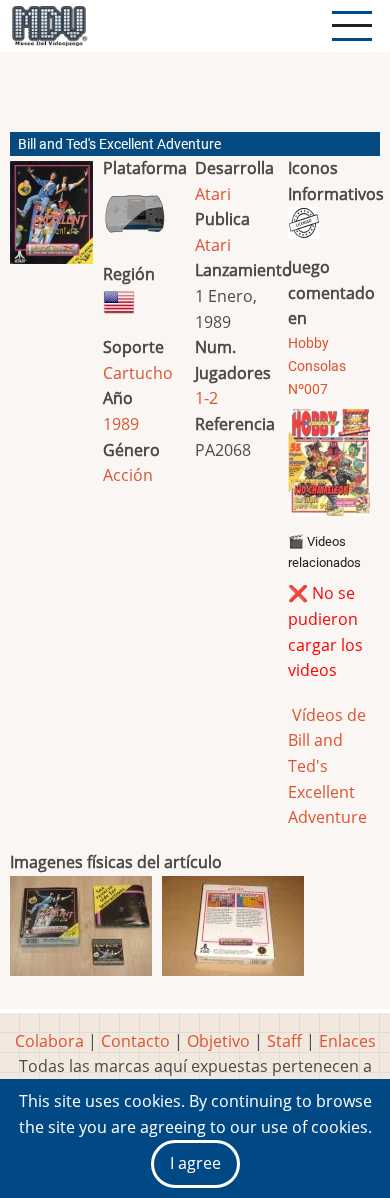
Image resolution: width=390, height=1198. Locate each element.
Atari (213, 194)
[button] (51, 220)
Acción (128, 475)
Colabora (49, 1041)
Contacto (135, 1041)
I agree (195, 1163)
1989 (121, 424)
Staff (284, 1041)
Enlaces (347, 1041)
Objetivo (218, 1041)
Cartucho (138, 373)
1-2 (206, 398)
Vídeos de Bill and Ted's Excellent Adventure (327, 766)
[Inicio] (49, 26)
